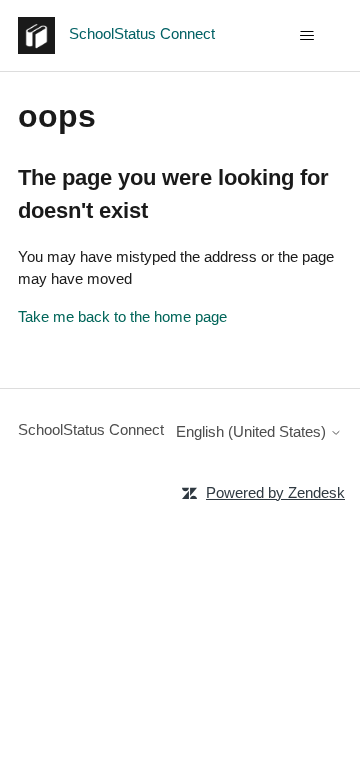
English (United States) (253, 431)
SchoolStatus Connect (91, 429)
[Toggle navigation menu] (306, 36)
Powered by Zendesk (275, 492)
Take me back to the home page (122, 316)
